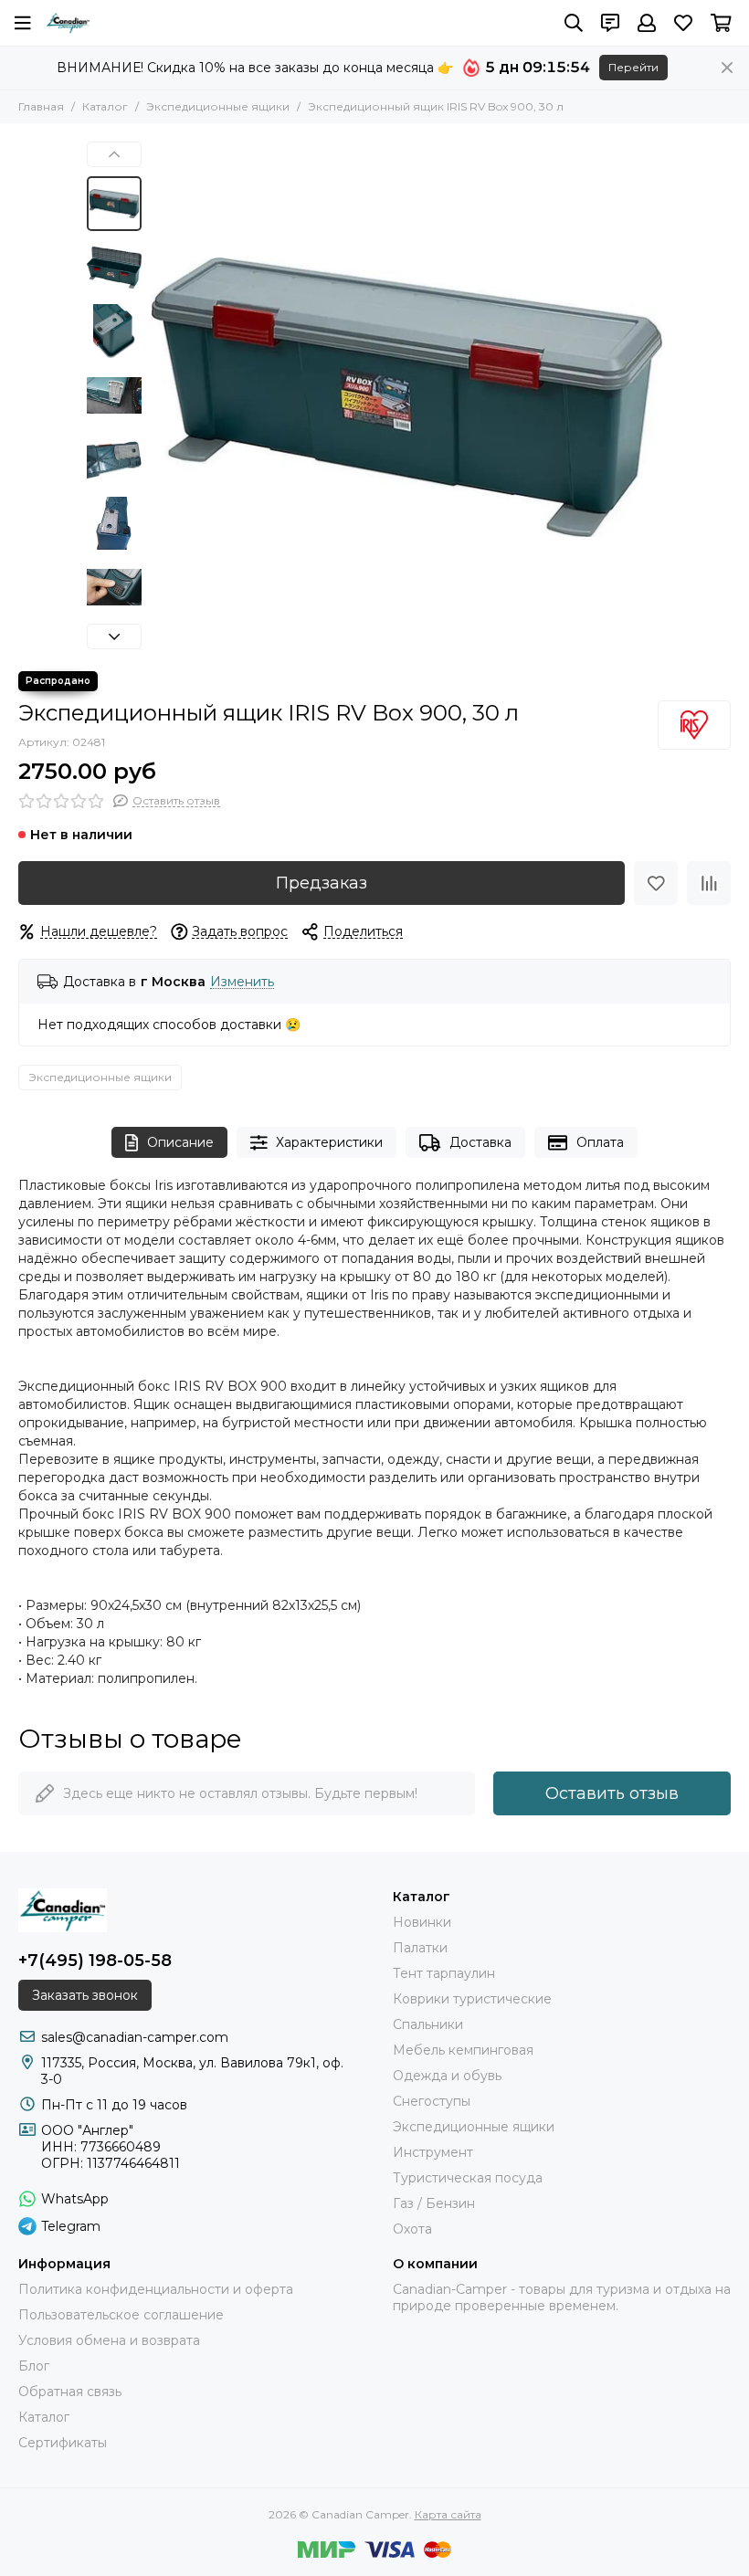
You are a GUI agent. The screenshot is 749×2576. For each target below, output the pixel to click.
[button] (160, 397)
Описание (180, 1142)
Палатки (420, 1948)
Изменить (242, 982)
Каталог (105, 106)
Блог (34, 2366)
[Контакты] (610, 23)
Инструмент (433, 2152)
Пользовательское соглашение (121, 2315)
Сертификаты (63, 2443)
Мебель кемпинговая (463, 2050)
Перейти (633, 67)
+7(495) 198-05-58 (95, 1961)
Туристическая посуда (468, 2178)
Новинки (422, 1922)
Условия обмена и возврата (109, 2340)
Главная (41, 106)
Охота (412, 2229)
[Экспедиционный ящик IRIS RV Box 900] (406, 397)
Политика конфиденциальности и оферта (156, 2289)
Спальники (428, 2024)
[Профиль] (647, 23)
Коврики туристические (472, 1999)
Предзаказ (322, 883)
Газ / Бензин (434, 2203)
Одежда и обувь (447, 2076)
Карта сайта (448, 2514)
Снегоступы (432, 2101)
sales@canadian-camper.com (135, 2037)
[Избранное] (656, 883)
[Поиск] (574, 23)
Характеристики (329, 1142)
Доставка (480, 1142)
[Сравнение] (709, 883)
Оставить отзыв (612, 1793)
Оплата (600, 1142)
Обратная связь (70, 2392)
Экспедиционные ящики (218, 106)
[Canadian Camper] (68, 23)
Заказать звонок (85, 1995)
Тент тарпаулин (444, 1973)
